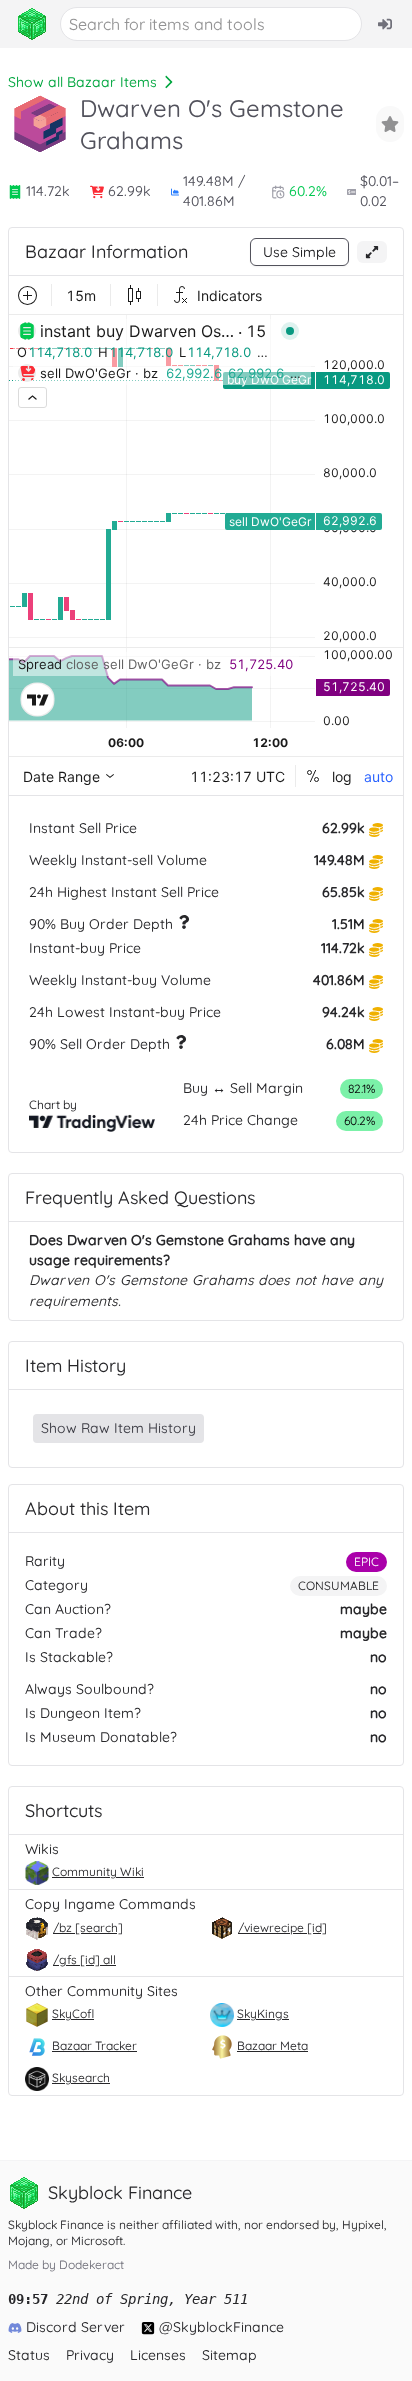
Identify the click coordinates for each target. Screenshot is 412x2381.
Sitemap (229, 2355)
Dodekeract (91, 2264)
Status (29, 2355)
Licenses (158, 2355)
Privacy (90, 2355)
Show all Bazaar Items (82, 82)
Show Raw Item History (118, 1428)
